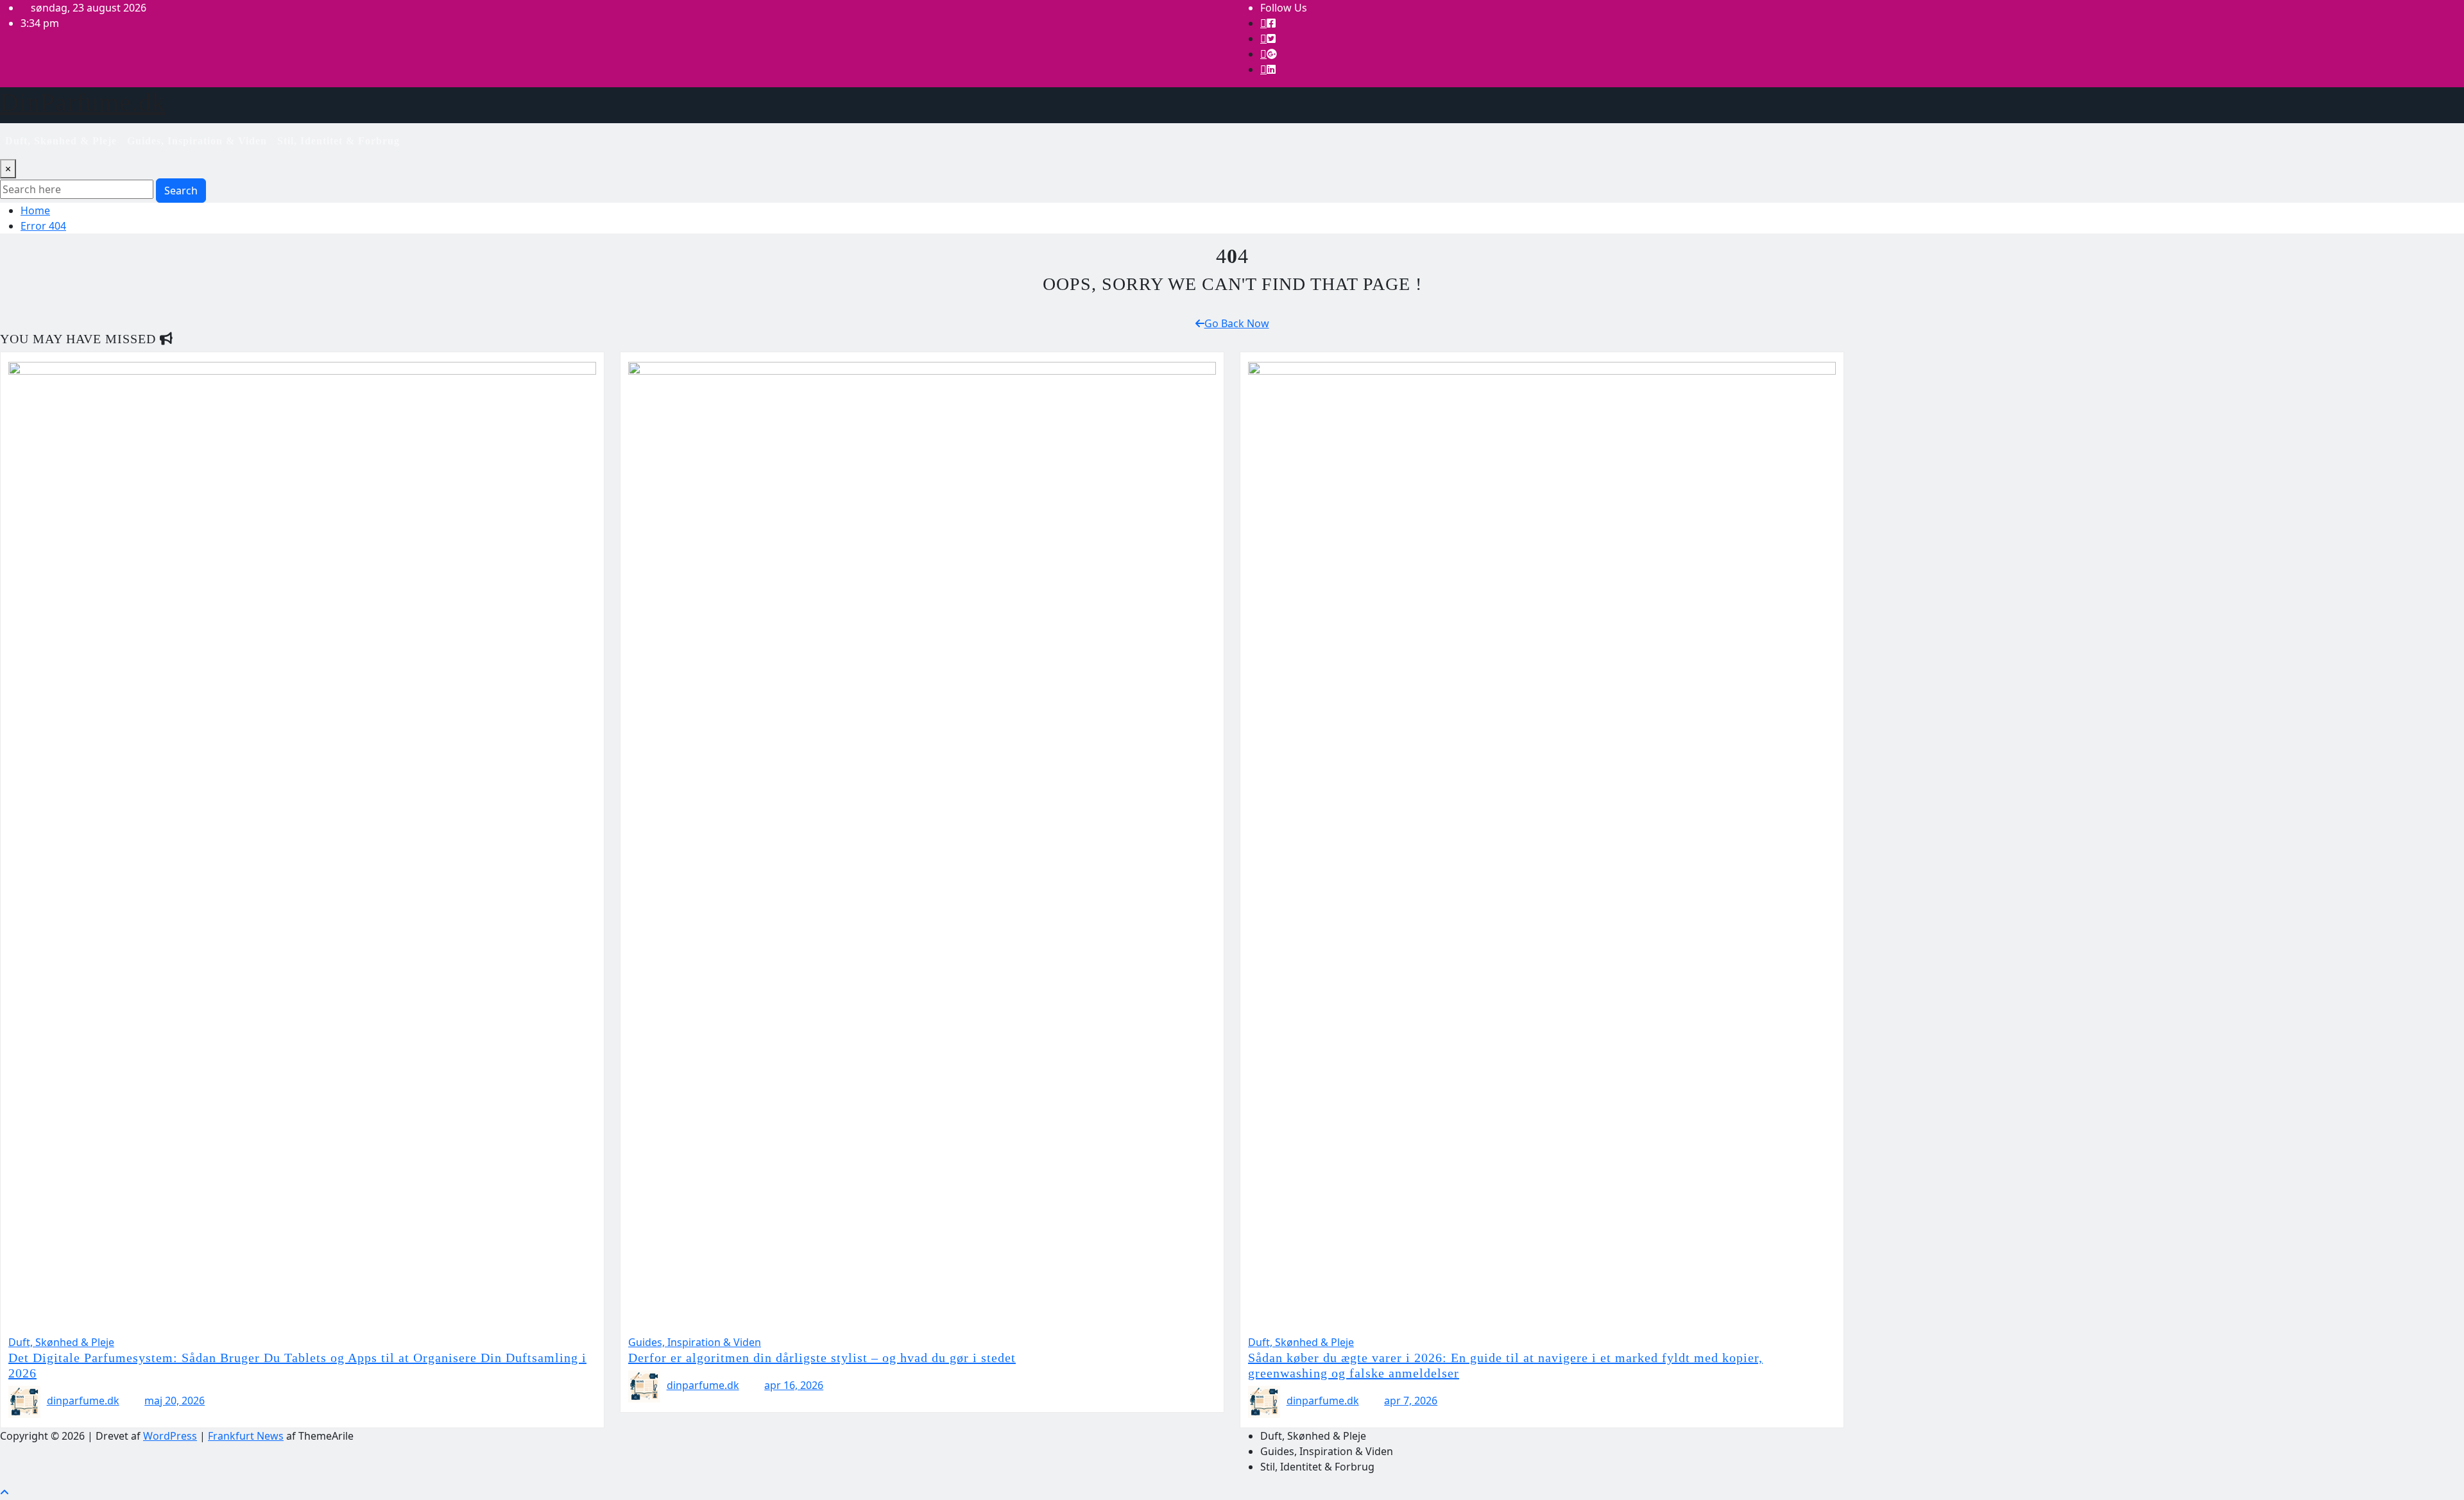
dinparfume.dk (83, 1401)
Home (35, 210)
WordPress (170, 1436)
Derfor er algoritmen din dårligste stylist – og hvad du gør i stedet (822, 1358)
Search (181, 191)
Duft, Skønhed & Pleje (61, 141)
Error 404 (43, 226)
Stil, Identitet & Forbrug (338, 141)
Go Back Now (1237, 323)
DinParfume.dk (83, 102)
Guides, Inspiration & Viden (197, 141)
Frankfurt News (246, 1436)
